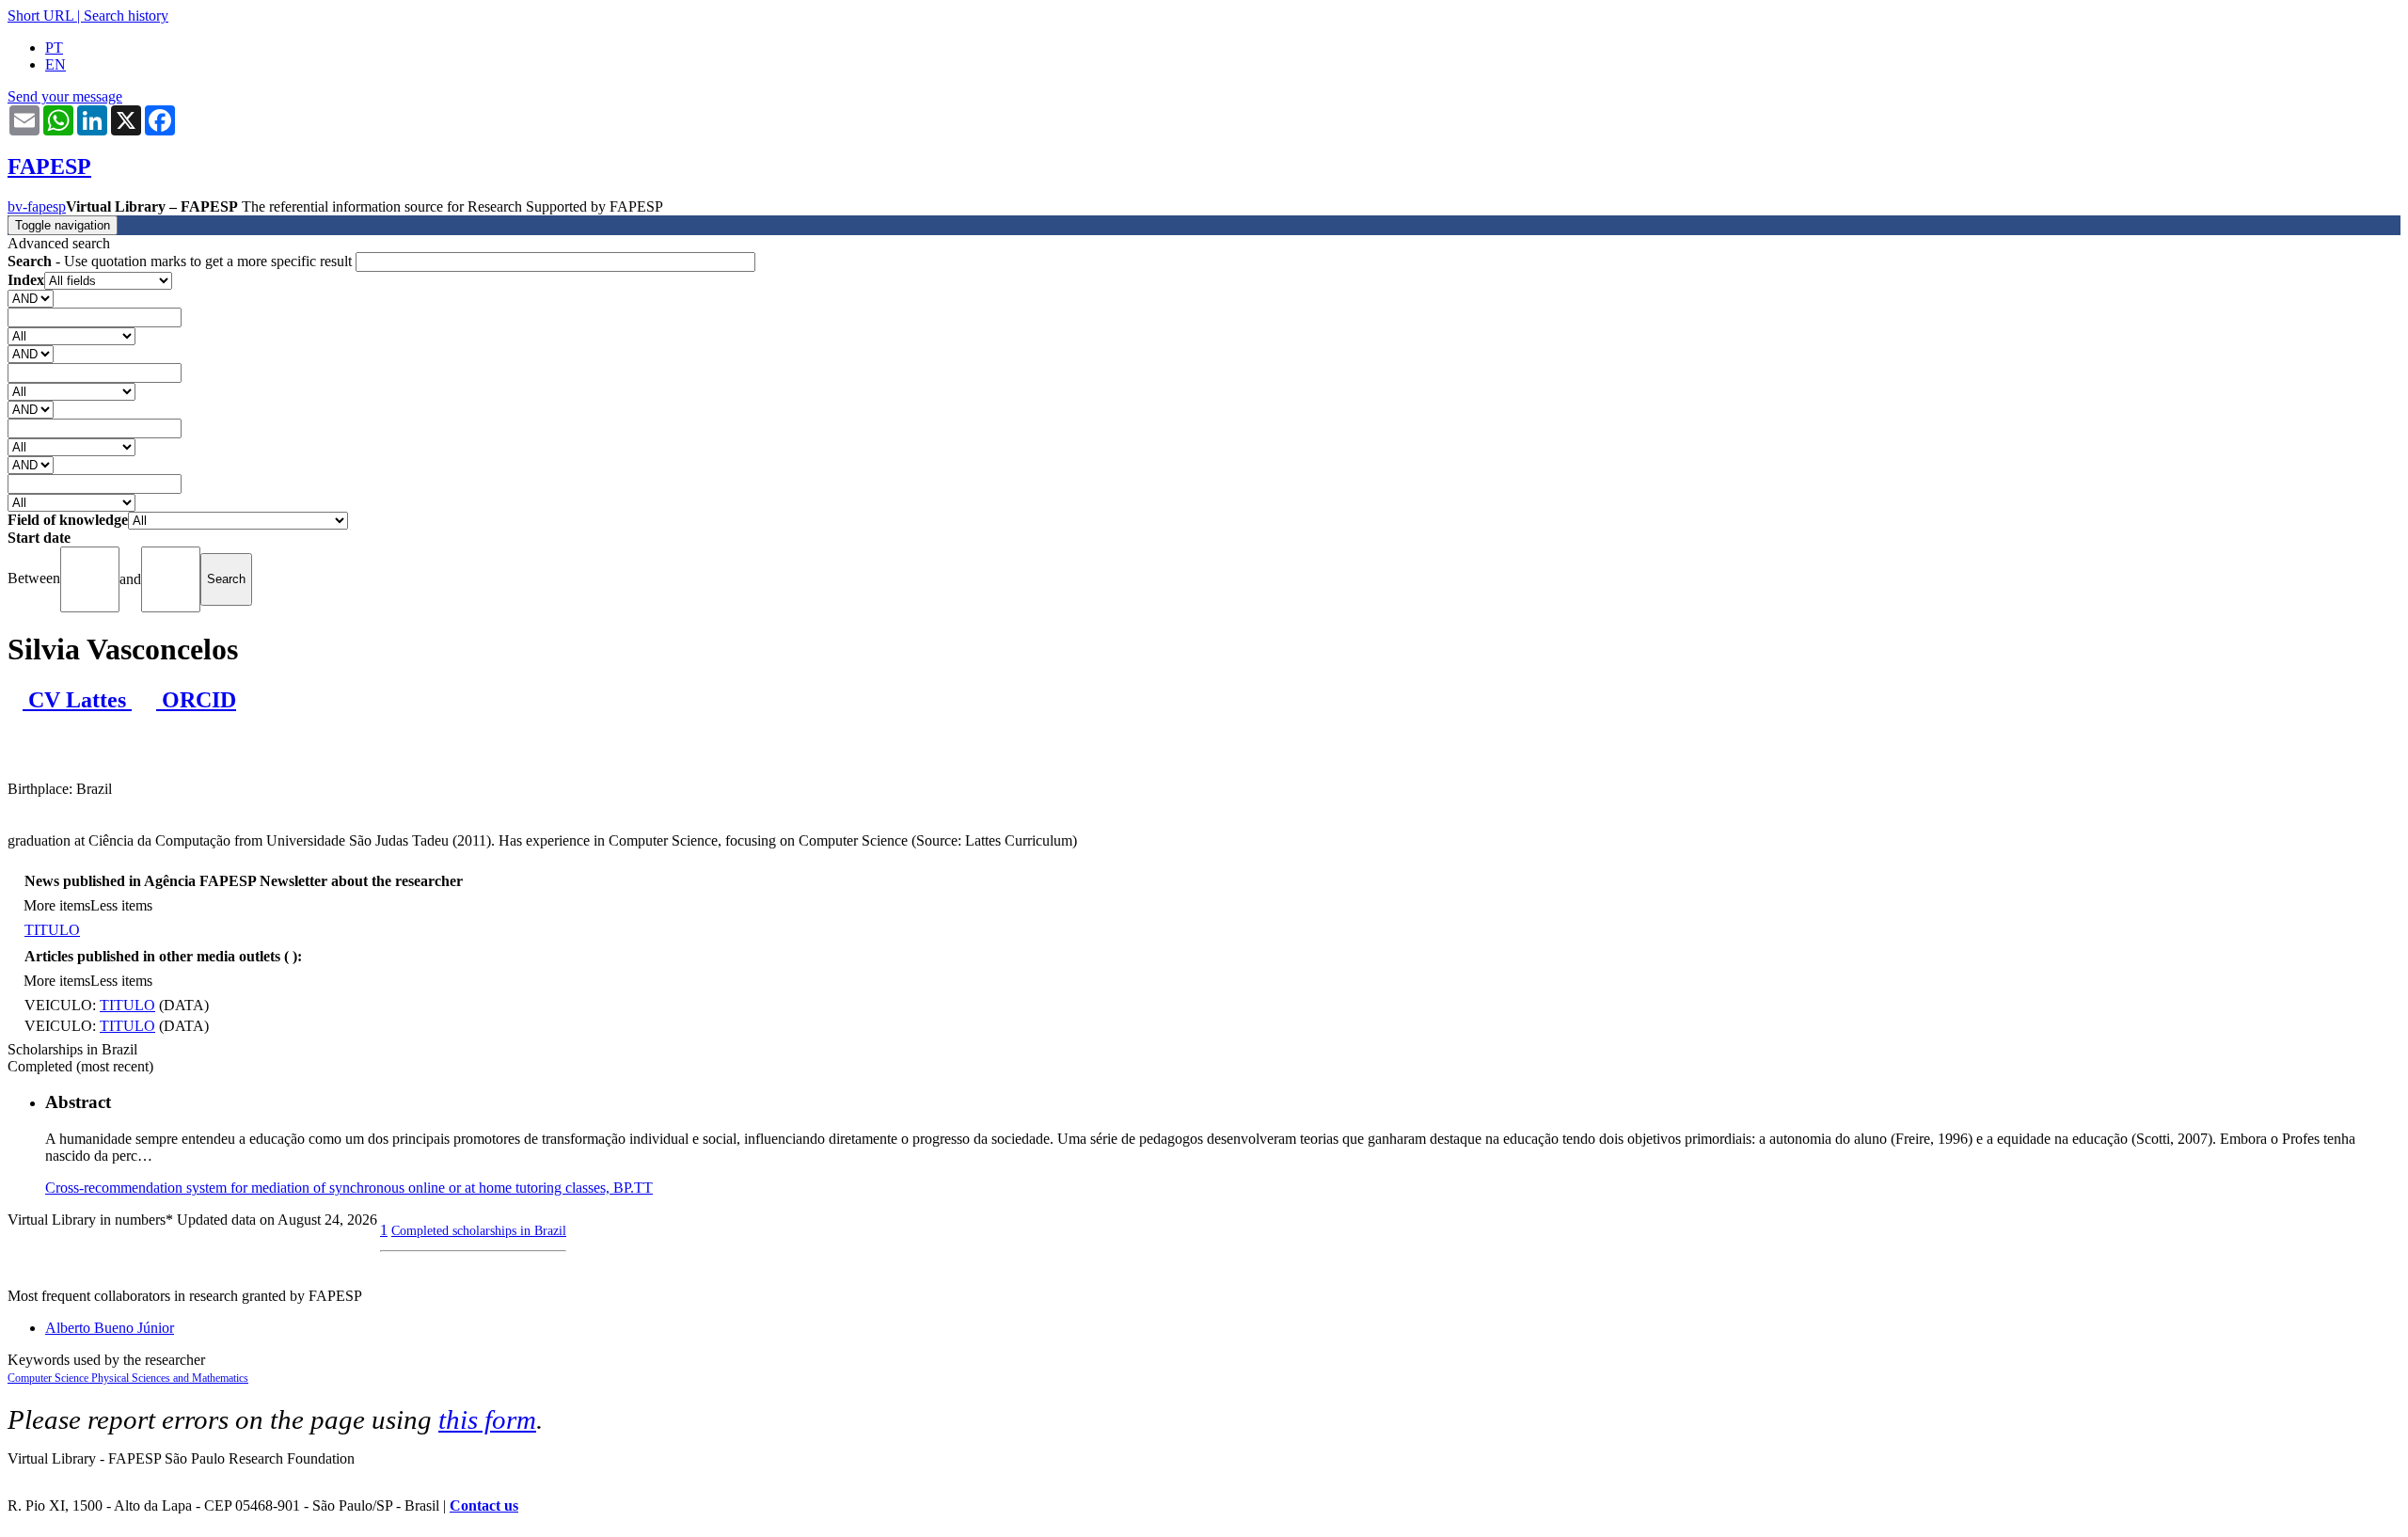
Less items (121, 905)
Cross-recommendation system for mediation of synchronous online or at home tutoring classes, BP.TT (349, 1188)
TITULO (52, 930)
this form (487, 1419)
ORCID (196, 700)
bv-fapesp (37, 206)
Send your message (65, 96)
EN (55, 64)
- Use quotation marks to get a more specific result (182, 261)
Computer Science (49, 1378)
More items (57, 905)
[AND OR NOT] (31, 298)
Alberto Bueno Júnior (110, 1328)
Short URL (40, 16)
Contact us (484, 1505)
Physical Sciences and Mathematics (170, 1378)
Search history (126, 16)
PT (54, 48)
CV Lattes (77, 700)
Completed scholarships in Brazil (479, 1230)
